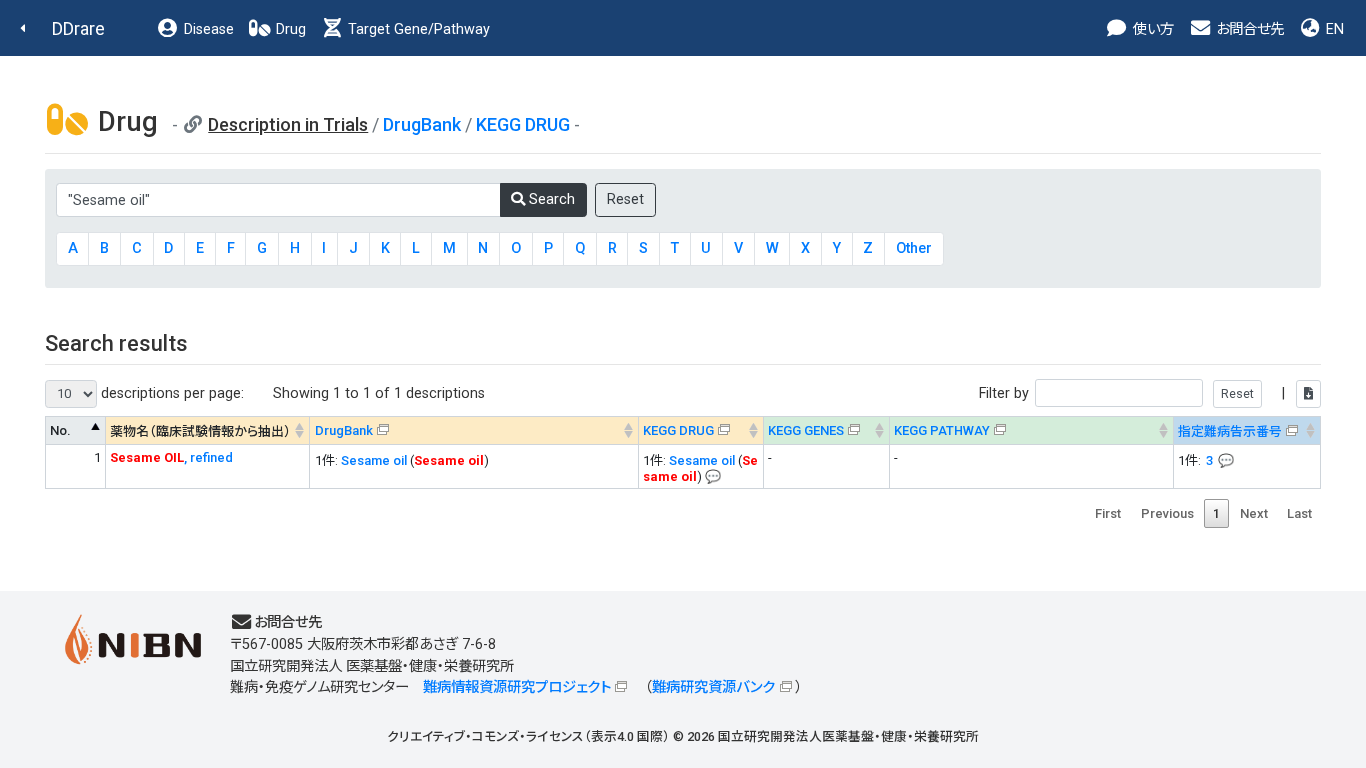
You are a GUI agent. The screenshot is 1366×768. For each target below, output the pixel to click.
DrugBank (422, 124)
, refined (171, 457)
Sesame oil (374, 460)
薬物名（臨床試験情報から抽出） (200, 431)
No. (60, 430)
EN (1333, 29)
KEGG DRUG (523, 124)
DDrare (78, 28)
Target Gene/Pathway (417, 29)
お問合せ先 (1248, 29)
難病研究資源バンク (713, 687)
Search (550, 199)
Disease (207, 29)
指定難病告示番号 (1230, 431)
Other (914, 248)
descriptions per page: (170, 393)
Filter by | (1134, 393)
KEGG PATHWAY (942, 430)
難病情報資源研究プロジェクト (517, 687)
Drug (289, 29)
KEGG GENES (806, 430)
